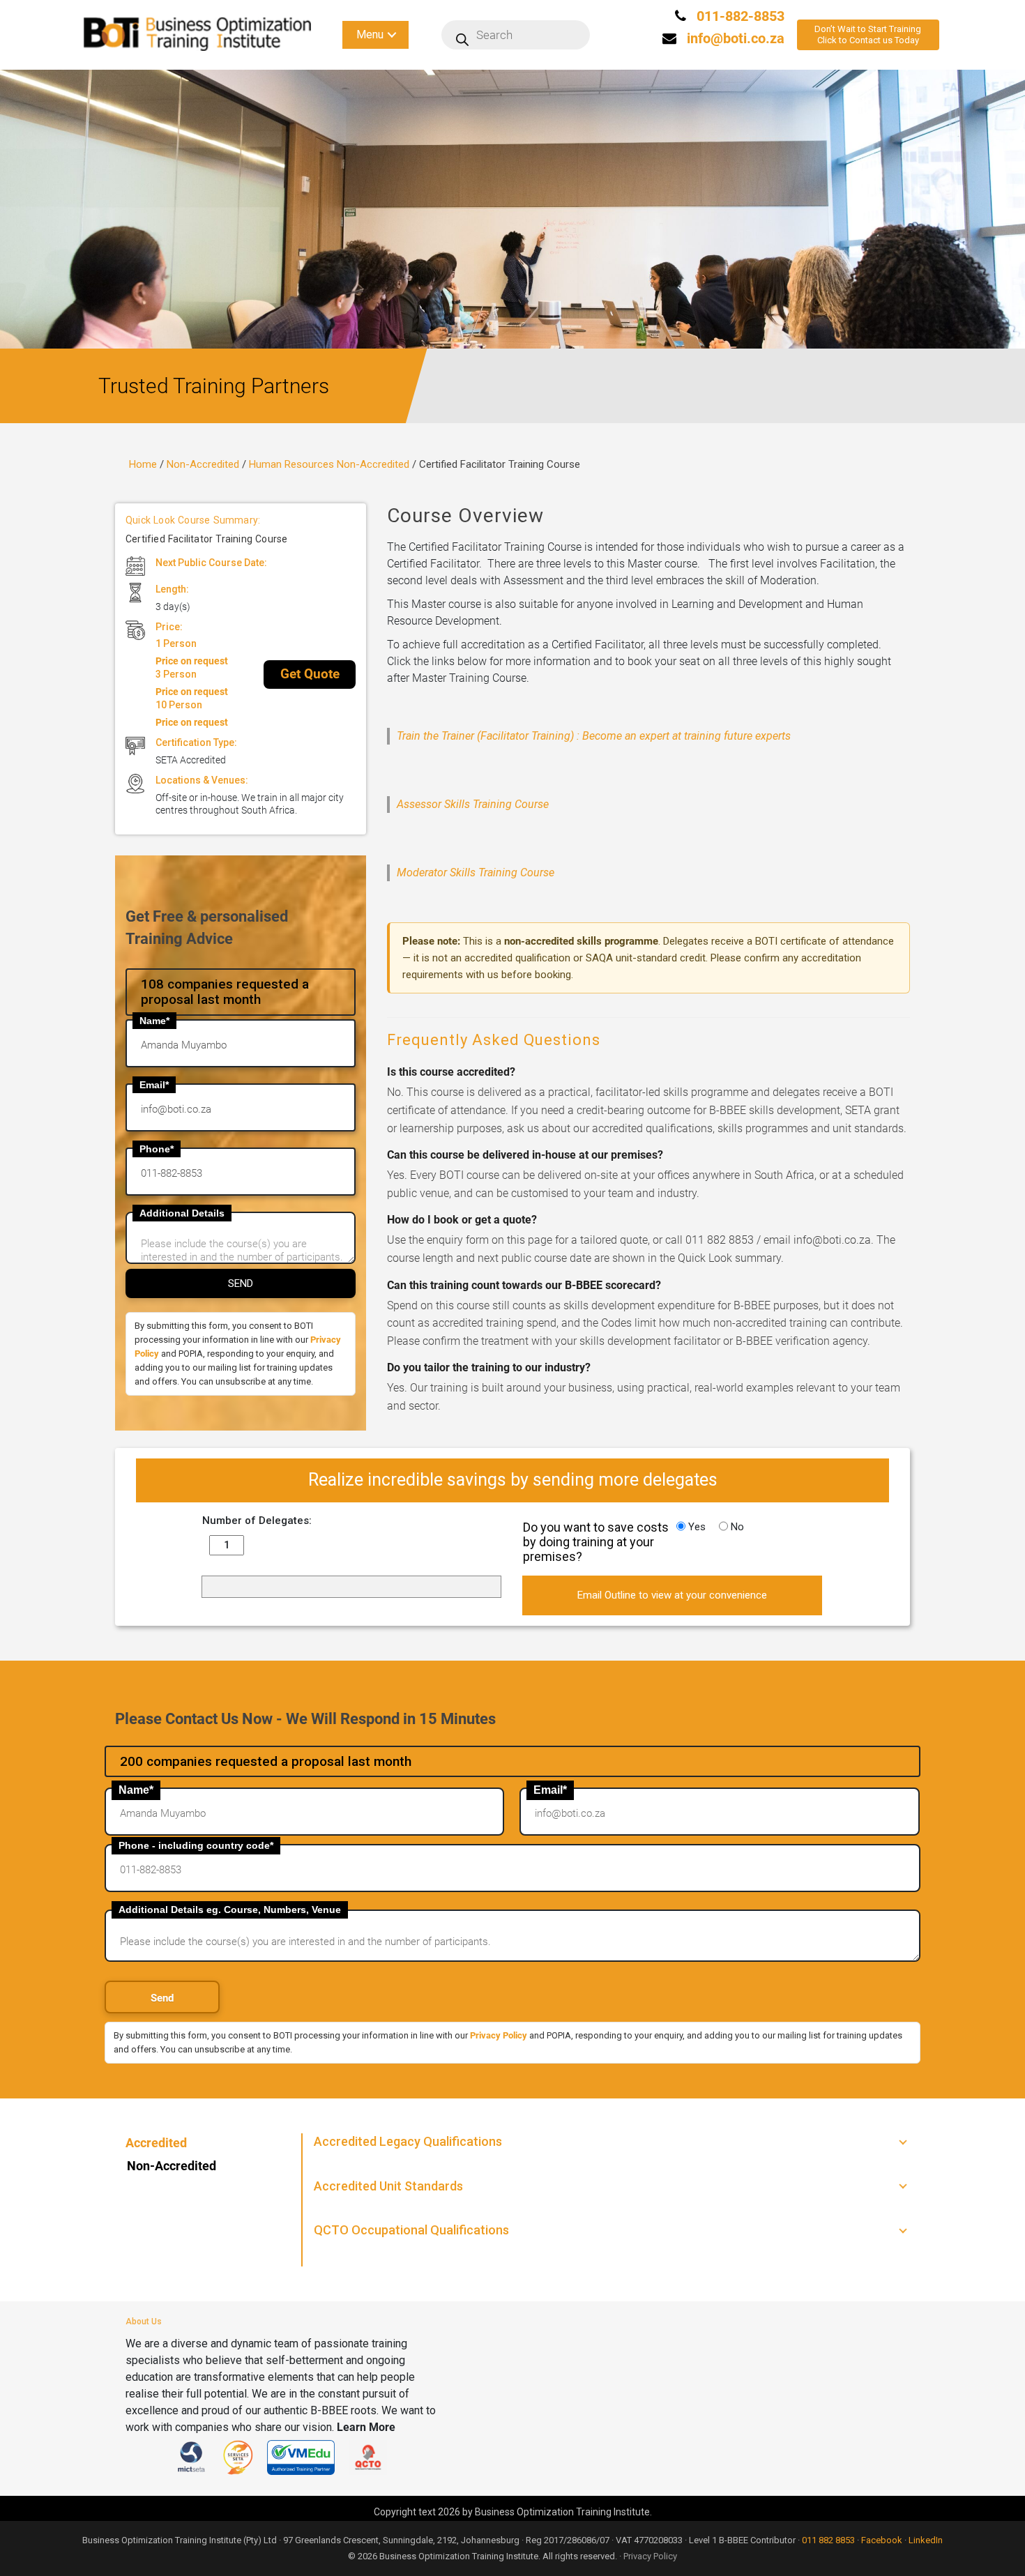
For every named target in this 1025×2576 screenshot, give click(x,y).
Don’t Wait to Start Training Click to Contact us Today (868, 35)
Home (143, 464)
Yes (696, 1527)
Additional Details (182, 1213)
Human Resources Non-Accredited (329, 464)
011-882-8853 (739, 16)
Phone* (157, 1149)
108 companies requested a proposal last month (225, 992)
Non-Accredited (203, 464)
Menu (370, 35)
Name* (154, 1021)
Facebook (882, 2540)
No (736, 1527)
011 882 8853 (828, 2540)
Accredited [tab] (156, 2143)
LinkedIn (926, 2540)
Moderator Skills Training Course (476, 872)
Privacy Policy (499, 2035)
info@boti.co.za (736, 38)
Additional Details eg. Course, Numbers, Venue (230, 1910)
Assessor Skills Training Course (473, 804)
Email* (154, 1085)
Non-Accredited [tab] (172, 2166)
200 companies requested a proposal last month (266, 1761)
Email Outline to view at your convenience (672, 1595)
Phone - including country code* (196, 1845)
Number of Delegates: (257, 1521)
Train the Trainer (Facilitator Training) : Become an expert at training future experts (594, 736)
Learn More (366, 2427)
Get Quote (310, 674)
